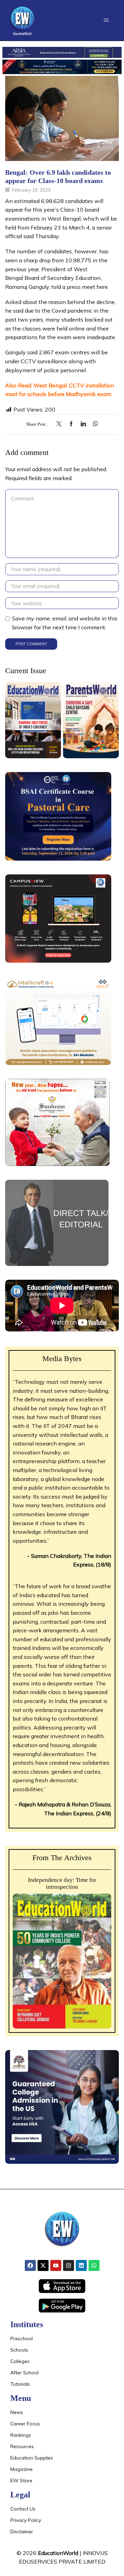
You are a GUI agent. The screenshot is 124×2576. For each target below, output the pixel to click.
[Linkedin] (81, 2265)
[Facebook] (71, 424)
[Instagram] (69, 2265)
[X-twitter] (43, 2265)
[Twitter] (61, 424)
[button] (106, 20)
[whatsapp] (94, 424)
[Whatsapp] (94, 2265)
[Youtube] (56, 2265)
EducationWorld (58, 2553)
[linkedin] (83, 424)
